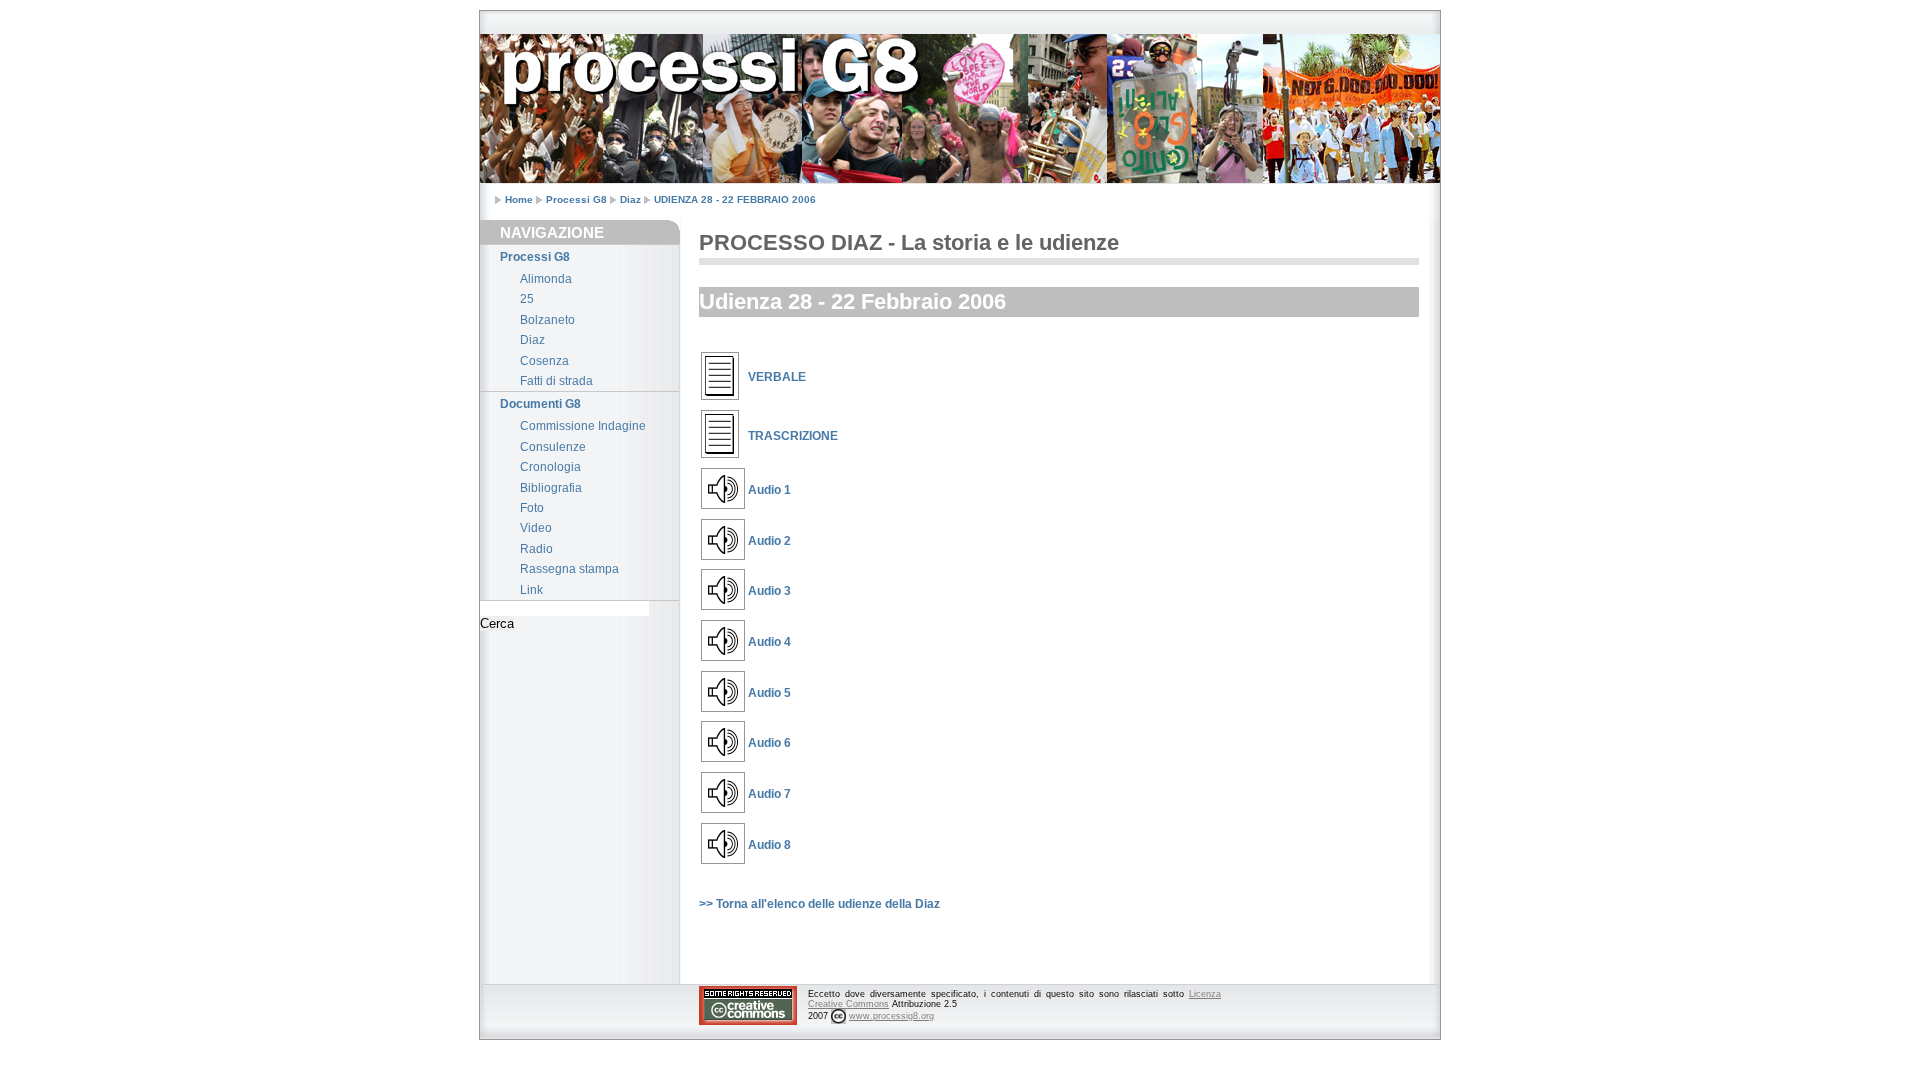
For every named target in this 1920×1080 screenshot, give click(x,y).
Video (536, 528)
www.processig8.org (891, 1016)
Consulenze (553, 447)
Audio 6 (769, 743)
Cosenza (544, 361)
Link (531, 590)
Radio (536, 549)
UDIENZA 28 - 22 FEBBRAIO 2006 (735, 199)
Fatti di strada (556, 381)
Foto (532, 508)
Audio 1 (769, 490)
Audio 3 (769, 591)
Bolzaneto (547, 320)
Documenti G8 (540, 404)
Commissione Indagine (583, 426)
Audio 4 (769, 642)
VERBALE (777, 377)
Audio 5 (769, 693)
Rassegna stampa (569, 569)
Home (519, 199)
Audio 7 (769, 794)
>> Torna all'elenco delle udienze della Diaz (819, 904)
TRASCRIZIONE (793, 436)
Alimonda (546, 279)
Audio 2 (769, 541)
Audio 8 (769, 845)
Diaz (630, 199)
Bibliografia (551, 488)
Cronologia (550, 467)
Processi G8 (576, 199)
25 (527, 299)
